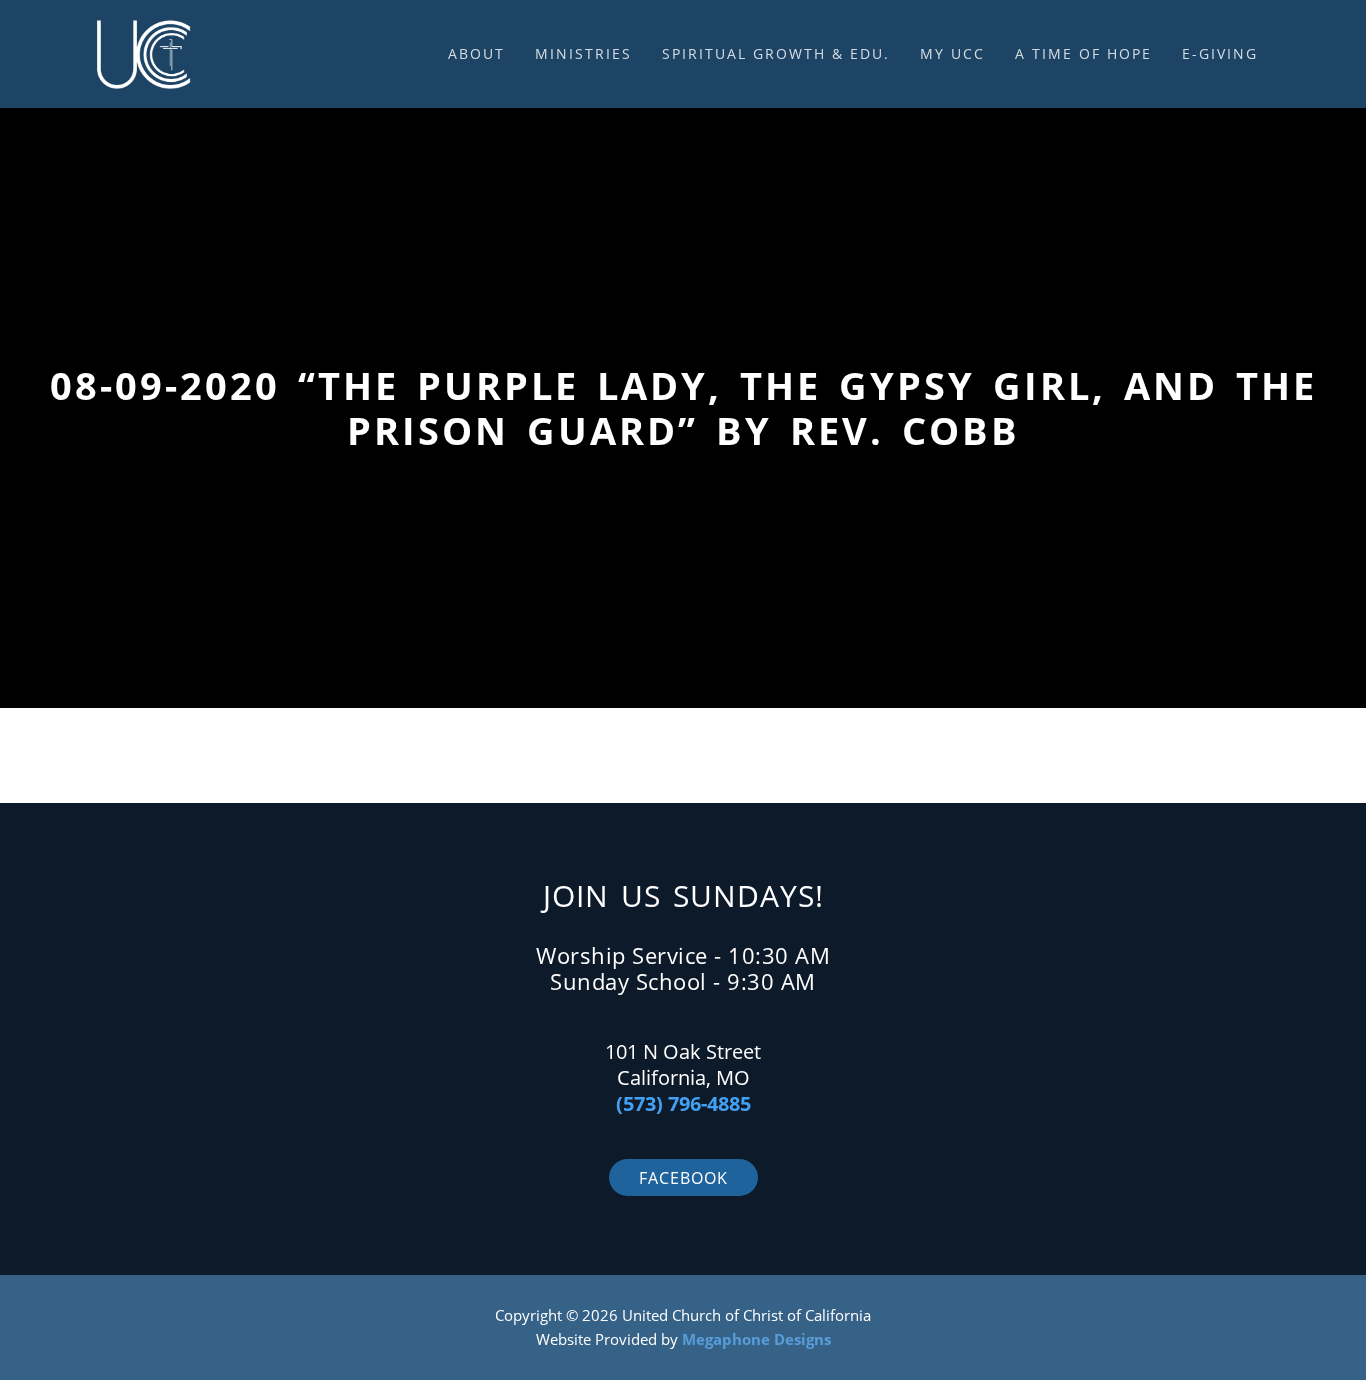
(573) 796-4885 (683, 1103)
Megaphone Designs (756, 1339)
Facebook (683, 1178)
